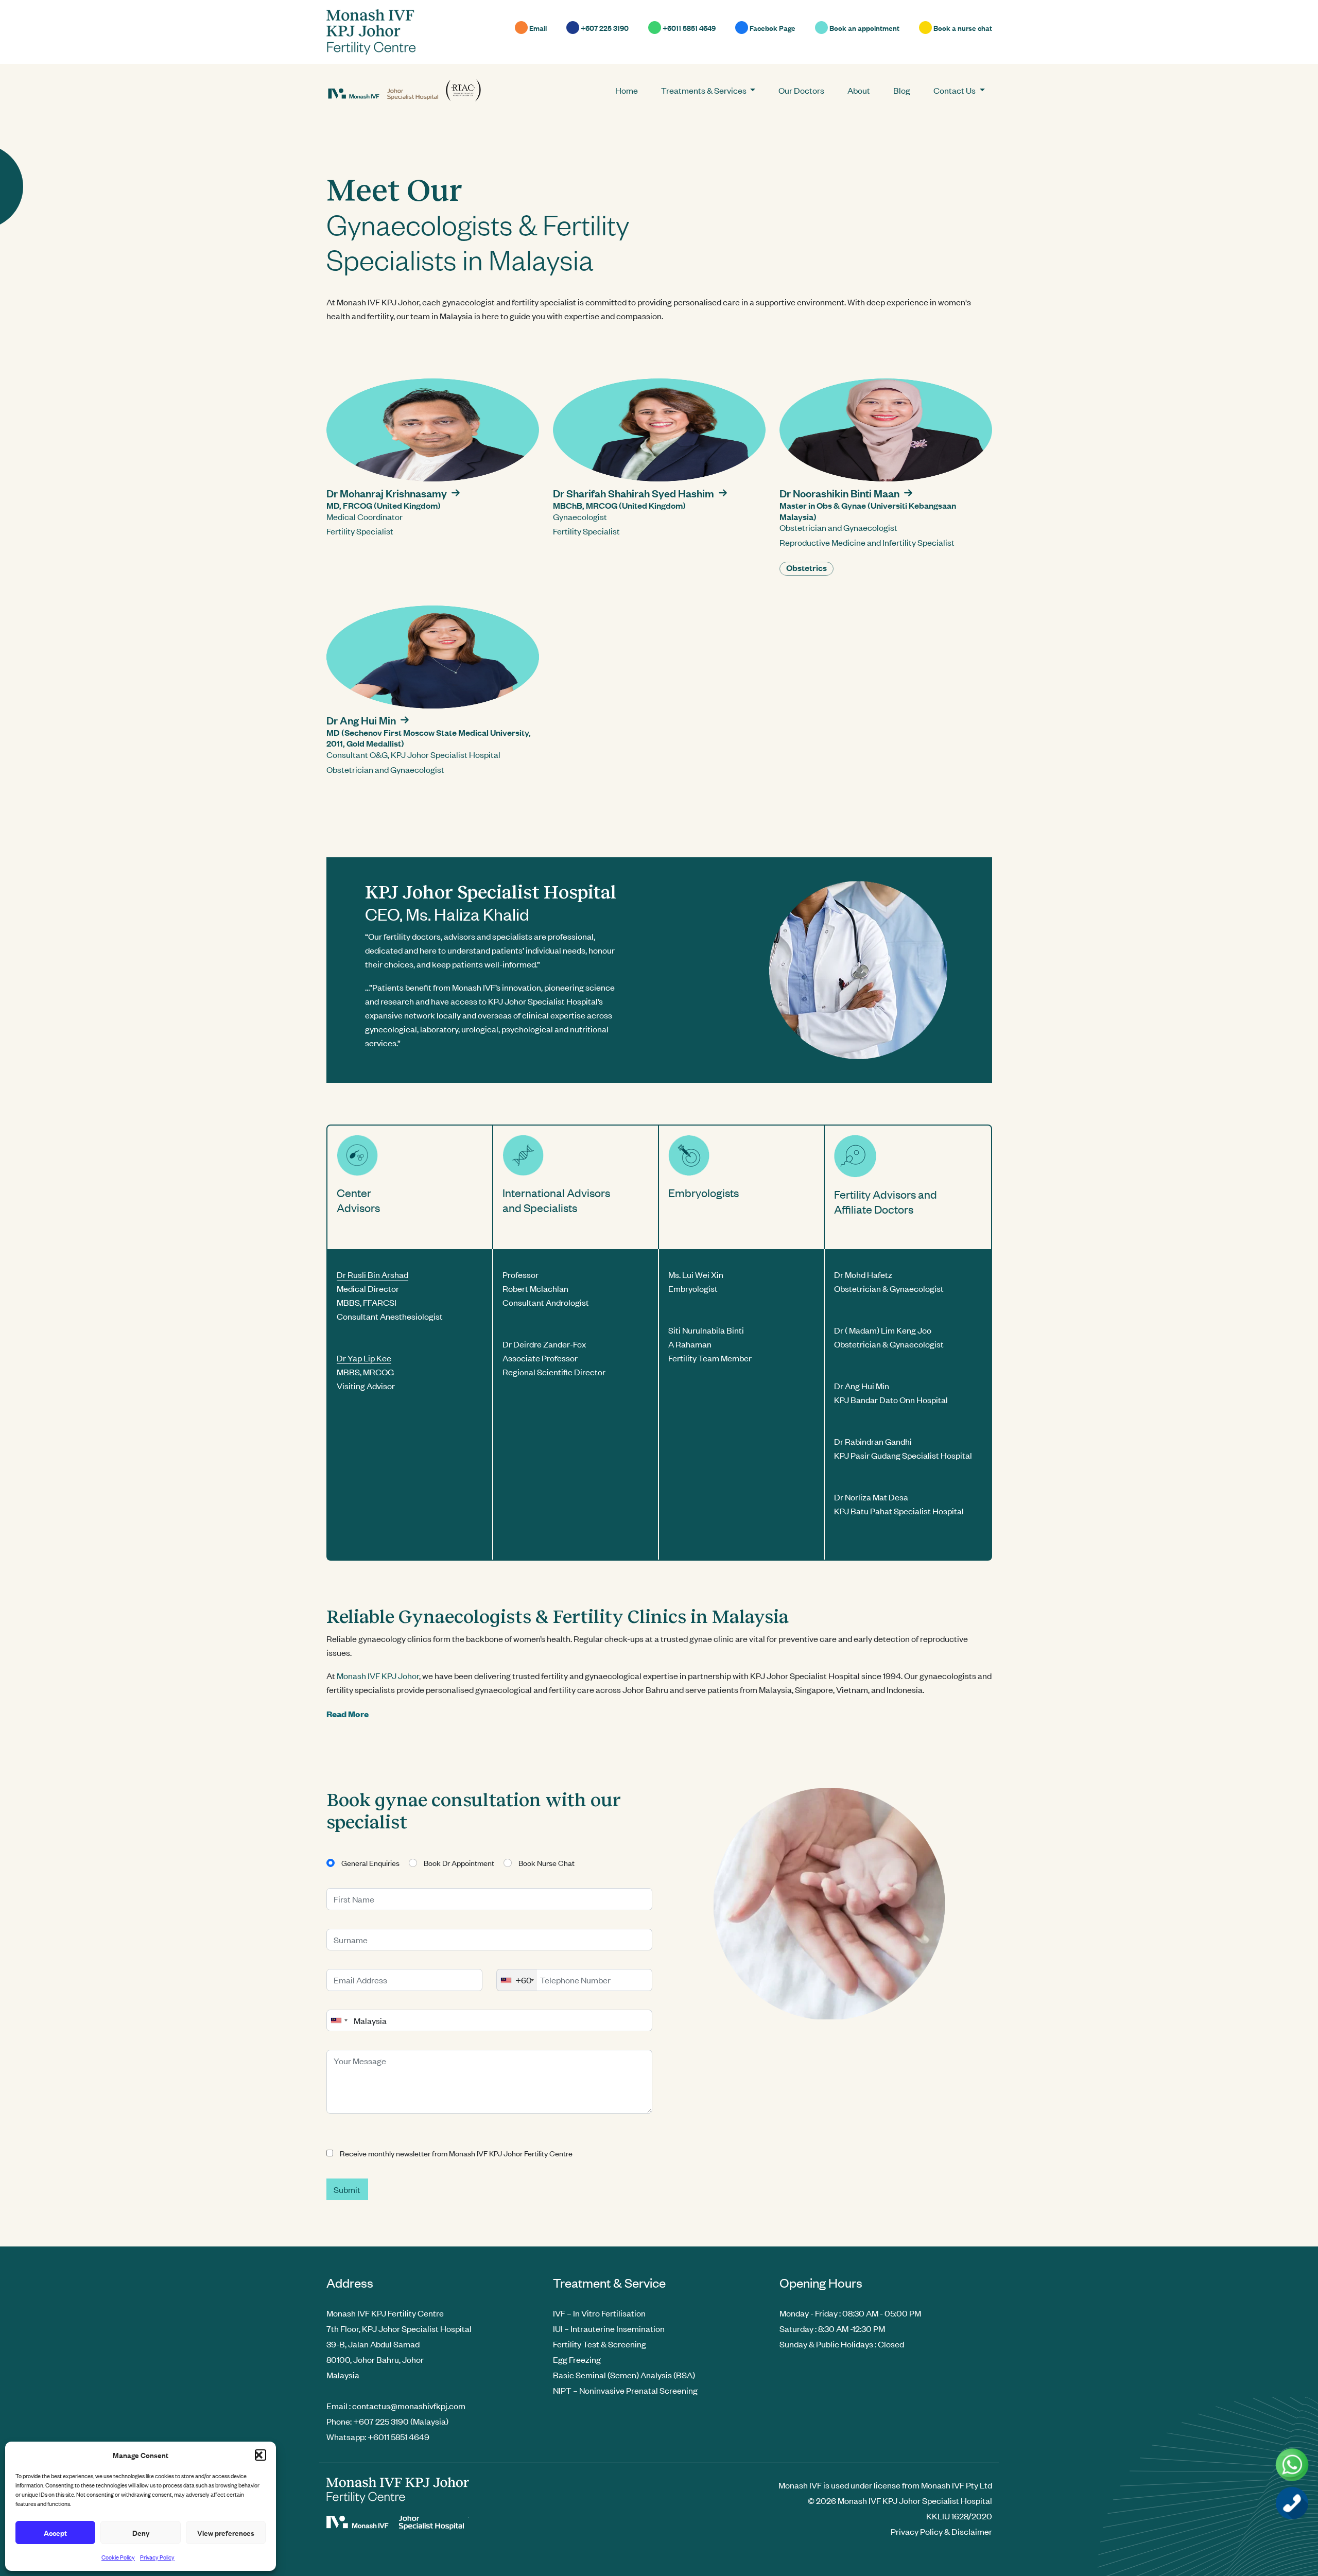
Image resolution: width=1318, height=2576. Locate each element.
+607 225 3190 (604, 28)
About (859, 90)
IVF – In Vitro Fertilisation (599, 2313)
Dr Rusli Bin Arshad (372, 1274)
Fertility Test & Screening (600, 2344)
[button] (261, 2455)
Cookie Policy (118, 2557)
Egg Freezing (577, 2359)
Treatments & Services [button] (705, 90)
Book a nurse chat (962, 28)
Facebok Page (772, 28)
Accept (55, 2532)
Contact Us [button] (955, 90)
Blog (902, 90)
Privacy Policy (157, 2557)
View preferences (226, 2532)
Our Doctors (801, 90)
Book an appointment (864, 28)
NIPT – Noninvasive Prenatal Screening (625, 2390)
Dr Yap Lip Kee (364, 1358)
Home (627, 90)
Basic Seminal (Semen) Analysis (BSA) (624, 2375)
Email (537, 28)
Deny (141, 2532)
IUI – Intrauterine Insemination (609, 2328)
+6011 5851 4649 (688, 28)
